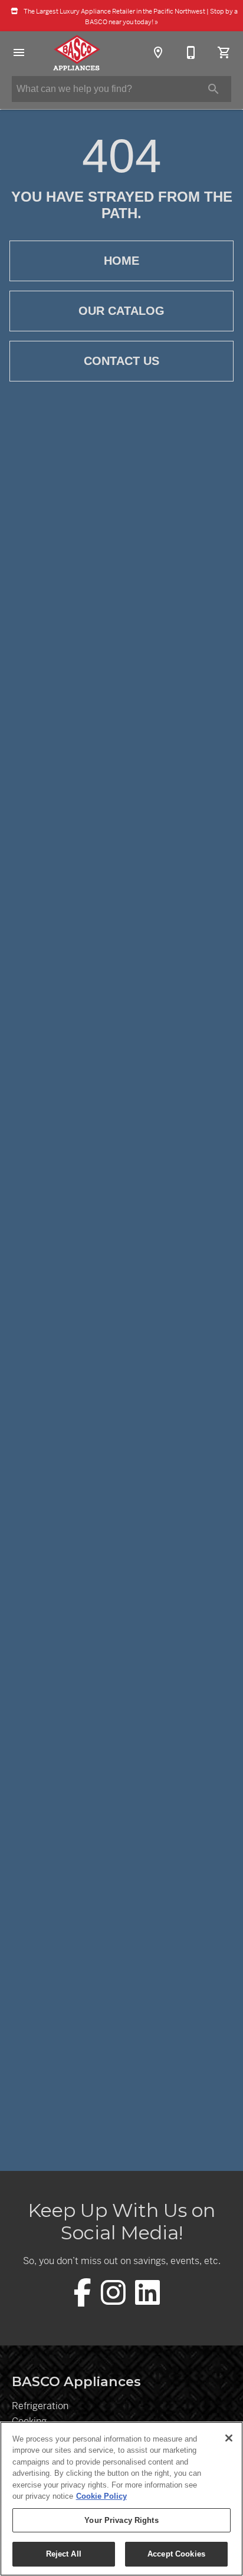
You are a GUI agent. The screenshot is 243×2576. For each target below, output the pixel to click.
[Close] (229, 2438)
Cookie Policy (101, 2496)
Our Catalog (121, 311)
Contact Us (121, 361)
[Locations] (158, 52)
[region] (121, 2499)
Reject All (64, 2554)
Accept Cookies (176, 2554)
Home (121, 261)
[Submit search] (214, 89)
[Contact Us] (191, 52)
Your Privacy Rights (121, 2520)
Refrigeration (40, 2406)
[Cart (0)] (224, 52)
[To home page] (76, 52)
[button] (19, 52)
